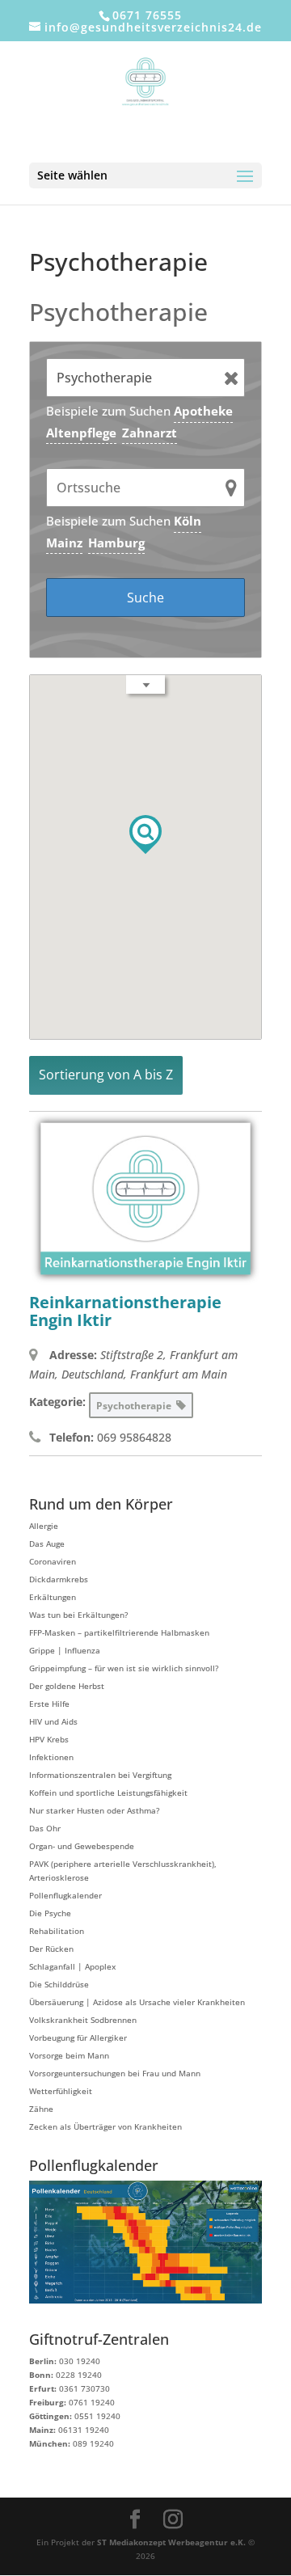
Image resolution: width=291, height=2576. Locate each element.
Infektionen (51, 1757)
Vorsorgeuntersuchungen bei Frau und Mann (115, 2073)
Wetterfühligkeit (61, 2091)
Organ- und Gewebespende (82, 1846)
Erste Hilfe (49, 1704)
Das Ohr (45, 1828)
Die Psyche (50, 1913)
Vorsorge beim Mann (69, 2055)
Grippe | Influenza (65, 1650)
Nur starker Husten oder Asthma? (94, 1810)
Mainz (64, 543)
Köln (188, 521)
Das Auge (47, 1543)
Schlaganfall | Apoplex (72, 1966)
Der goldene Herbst (67, 1686)
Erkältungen (53, 1597)
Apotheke (203, 411)
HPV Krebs (49, 1739)
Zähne (41, 2109)
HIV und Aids (53, 1721)
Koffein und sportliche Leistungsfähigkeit (108, 1793)
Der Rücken (51, 1949)
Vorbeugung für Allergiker (78, 2038)
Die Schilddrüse (59, 1984)
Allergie (44, 1526)
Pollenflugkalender (65, 1895)
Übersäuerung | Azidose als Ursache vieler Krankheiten (137, 2002)
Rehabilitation (57, 1931)
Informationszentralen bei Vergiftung (100, 1775)
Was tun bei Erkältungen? (78, 1615)
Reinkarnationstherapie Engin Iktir (125, 1311)
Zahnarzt (150, 433)
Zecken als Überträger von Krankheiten (105, 2126)
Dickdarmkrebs (59, 1579)
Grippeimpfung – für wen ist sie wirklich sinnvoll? (124, 1668)
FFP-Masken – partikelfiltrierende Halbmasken (119, 1632)
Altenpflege (81, 433)
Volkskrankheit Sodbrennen (83, 2020)
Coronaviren (53, 1561)
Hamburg (116, 543)
